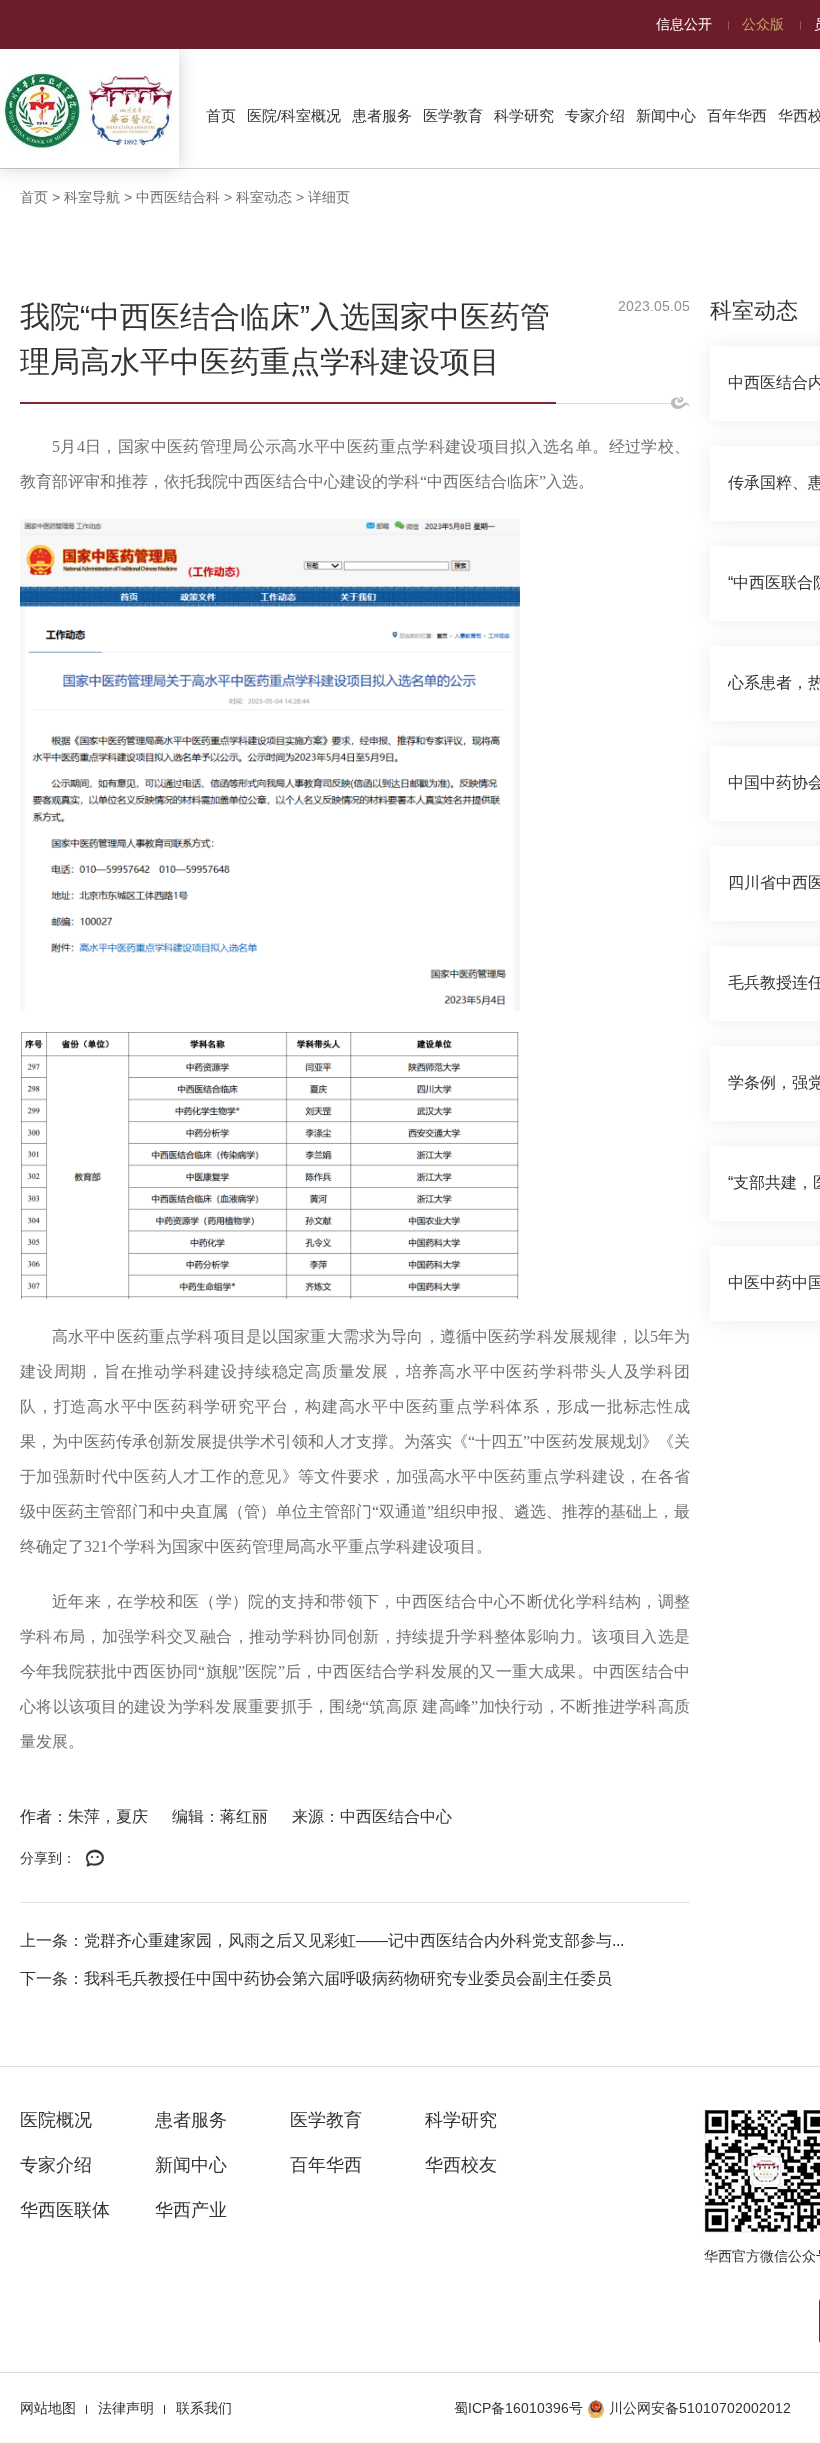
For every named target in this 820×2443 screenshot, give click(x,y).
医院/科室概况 (294, 115)
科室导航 (92, 197)
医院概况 (56, 2120)
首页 (221, 115)
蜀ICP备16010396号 (518, 2408)
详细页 (329, 197)
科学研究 (524, 115)
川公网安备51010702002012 (700, 2408)
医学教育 (453, 115)
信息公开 (684, 24)
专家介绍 (595, 115)
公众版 (763, 24)
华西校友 (461, 2165)
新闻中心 (666, 115)
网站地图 (48, 2408)
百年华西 (737, 115)
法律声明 (126, 2408)
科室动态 (264, 197)
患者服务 (382, 115)
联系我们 (204, 2408)
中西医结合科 (178, 197)
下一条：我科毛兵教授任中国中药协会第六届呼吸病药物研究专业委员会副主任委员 (316, 1978)
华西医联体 (65, 2210)
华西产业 (191, 2210)
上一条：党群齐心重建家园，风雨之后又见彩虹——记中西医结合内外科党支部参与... (322, 1940)
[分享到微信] (95, 1859)
